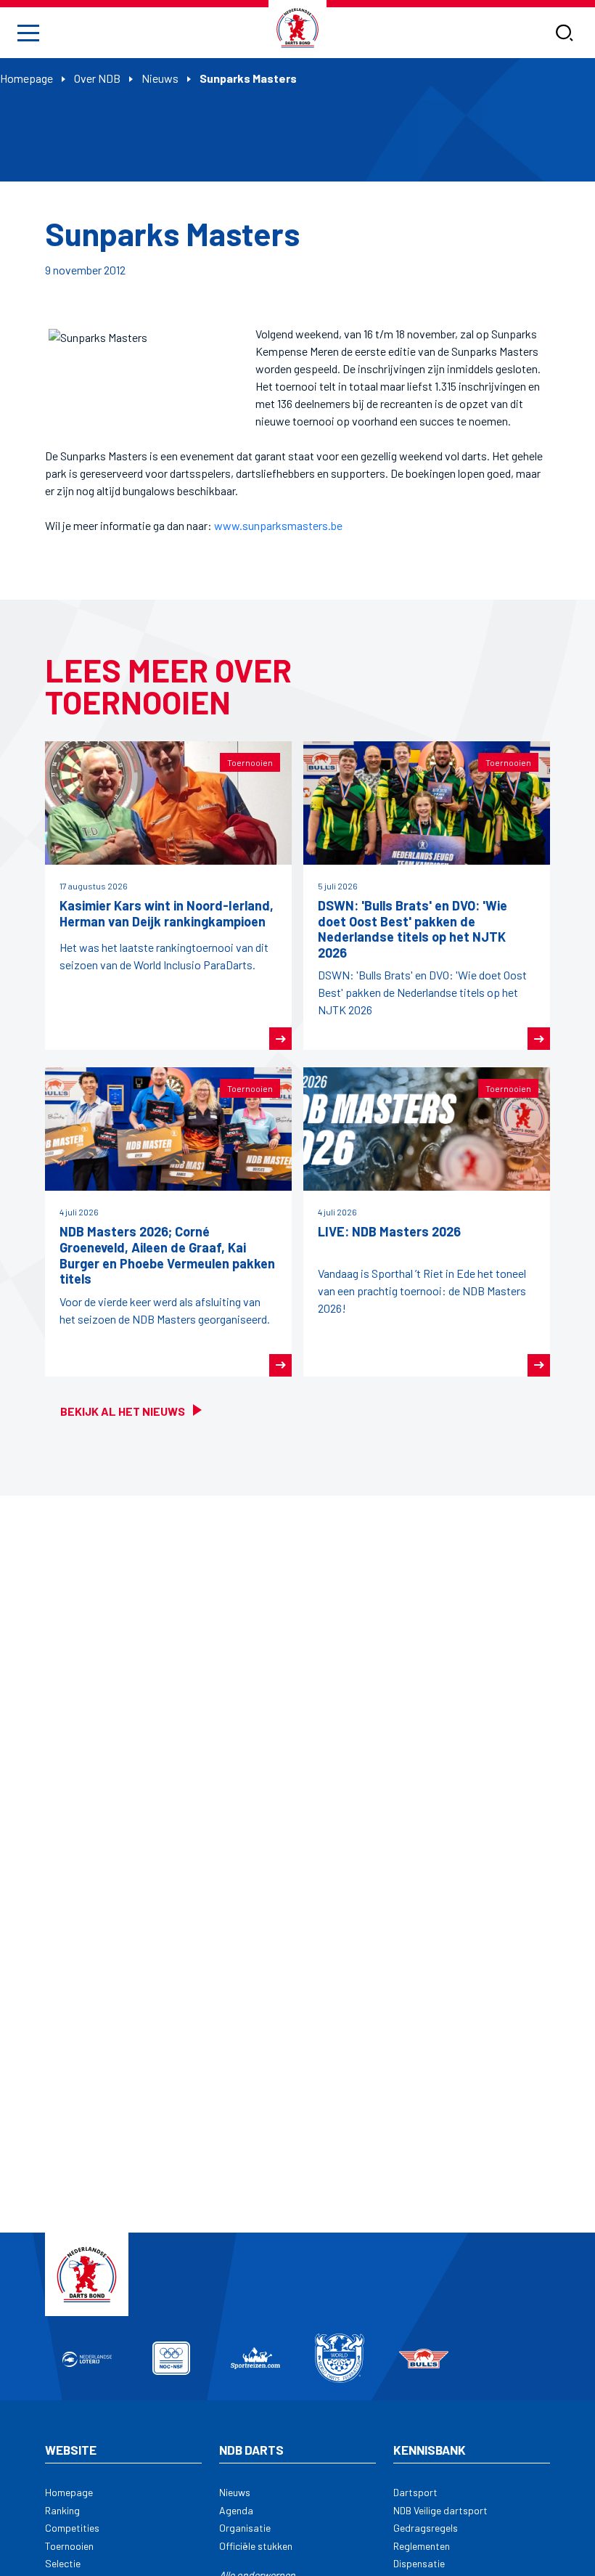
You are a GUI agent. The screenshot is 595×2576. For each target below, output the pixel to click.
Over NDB (97, 78)
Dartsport (415, 2492)
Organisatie (245, 2528)
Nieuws (160, 78)
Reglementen (422, 2546)
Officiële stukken (256, 2546)
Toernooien (69, 2546)
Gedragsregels (426, 2528)
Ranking (62, 2510)
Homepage (26, 78)
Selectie (63, 2563)
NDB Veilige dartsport (440, 2510)
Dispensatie (419, 2563)
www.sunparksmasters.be (278, 525)
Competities (72, 2528)
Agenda (236, 2510)
